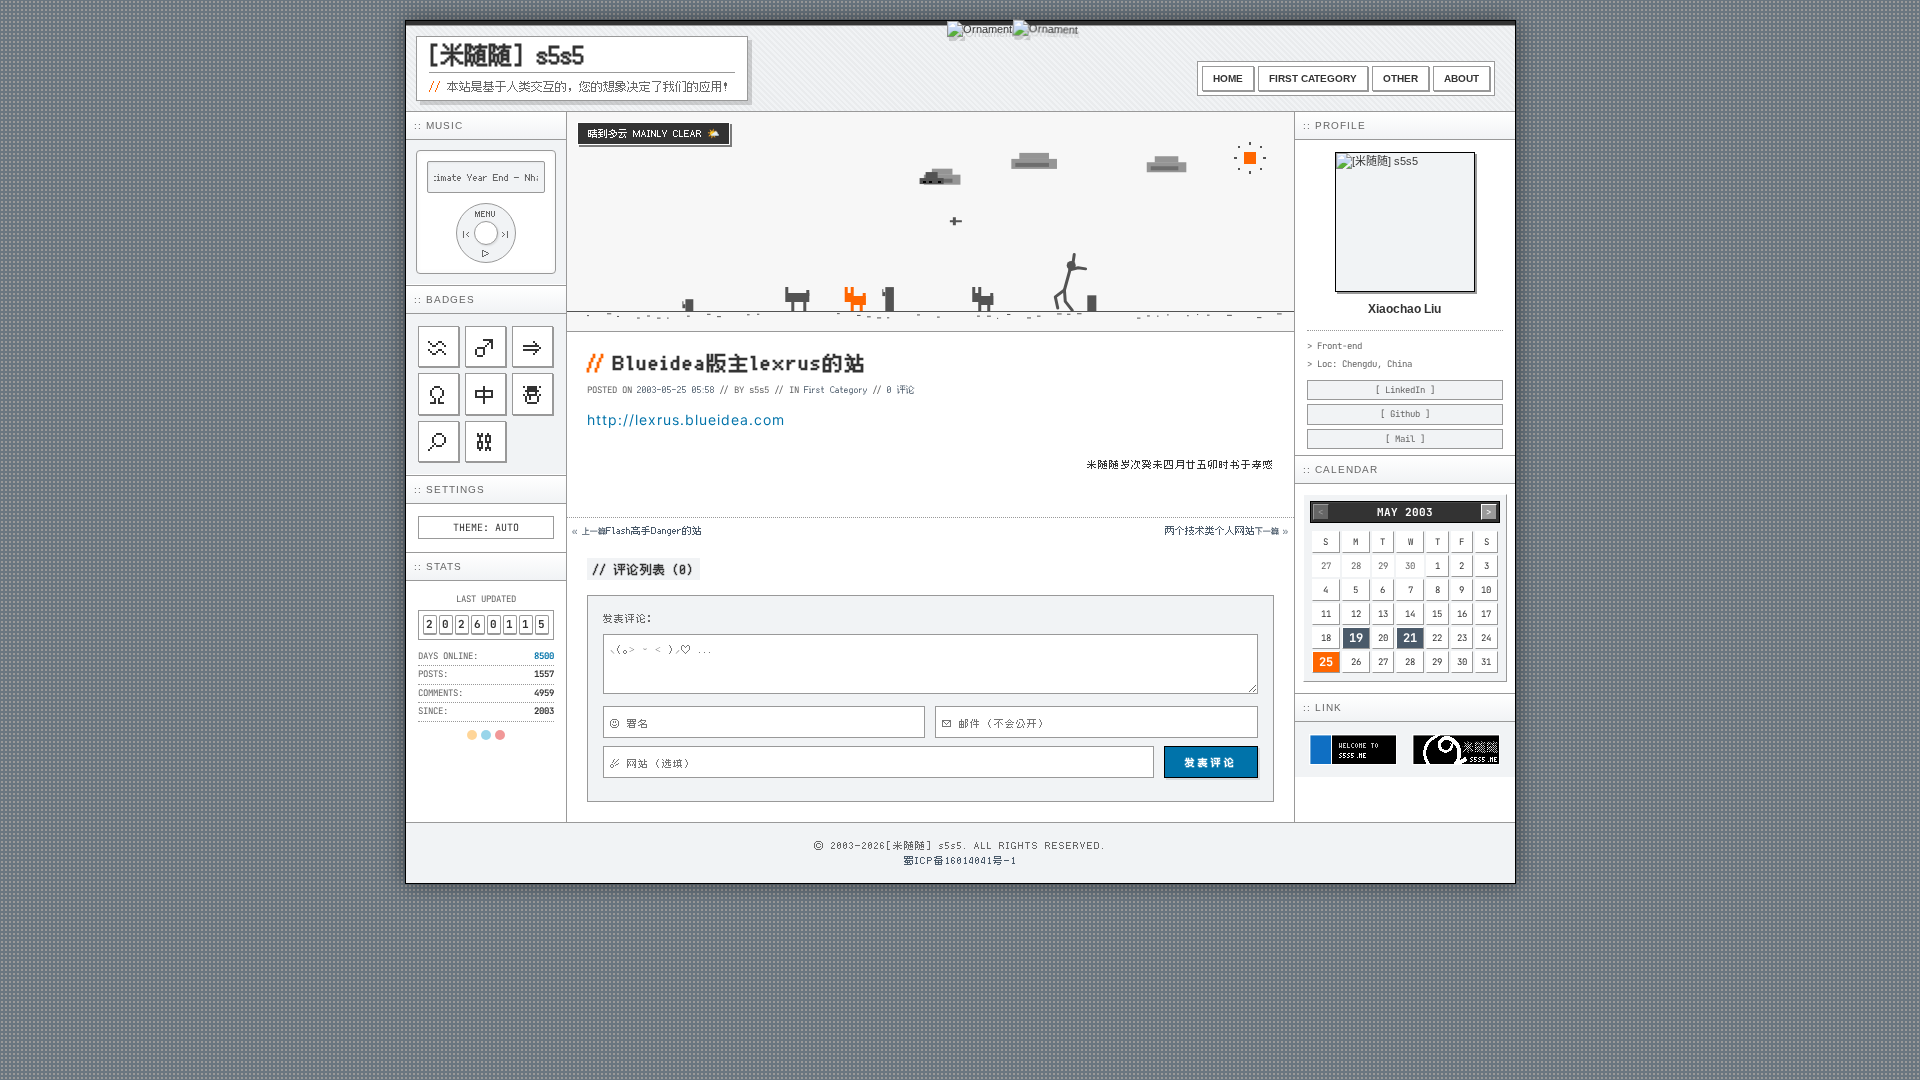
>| (506, 233)
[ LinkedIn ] (1405, 390)
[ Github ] (1405, 414)
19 (1356, 638)
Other (1400, 78)
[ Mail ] (1405, 439)
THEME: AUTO (486, 527)
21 (1410, 638)
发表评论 (1211, 762)
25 (1326, 662)
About (1461, 78)
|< (466, 233)
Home (1228, 78)
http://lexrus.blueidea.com (686, 419)
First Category (1313, 78)
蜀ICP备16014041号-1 (960, 860)
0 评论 (901, 389)
